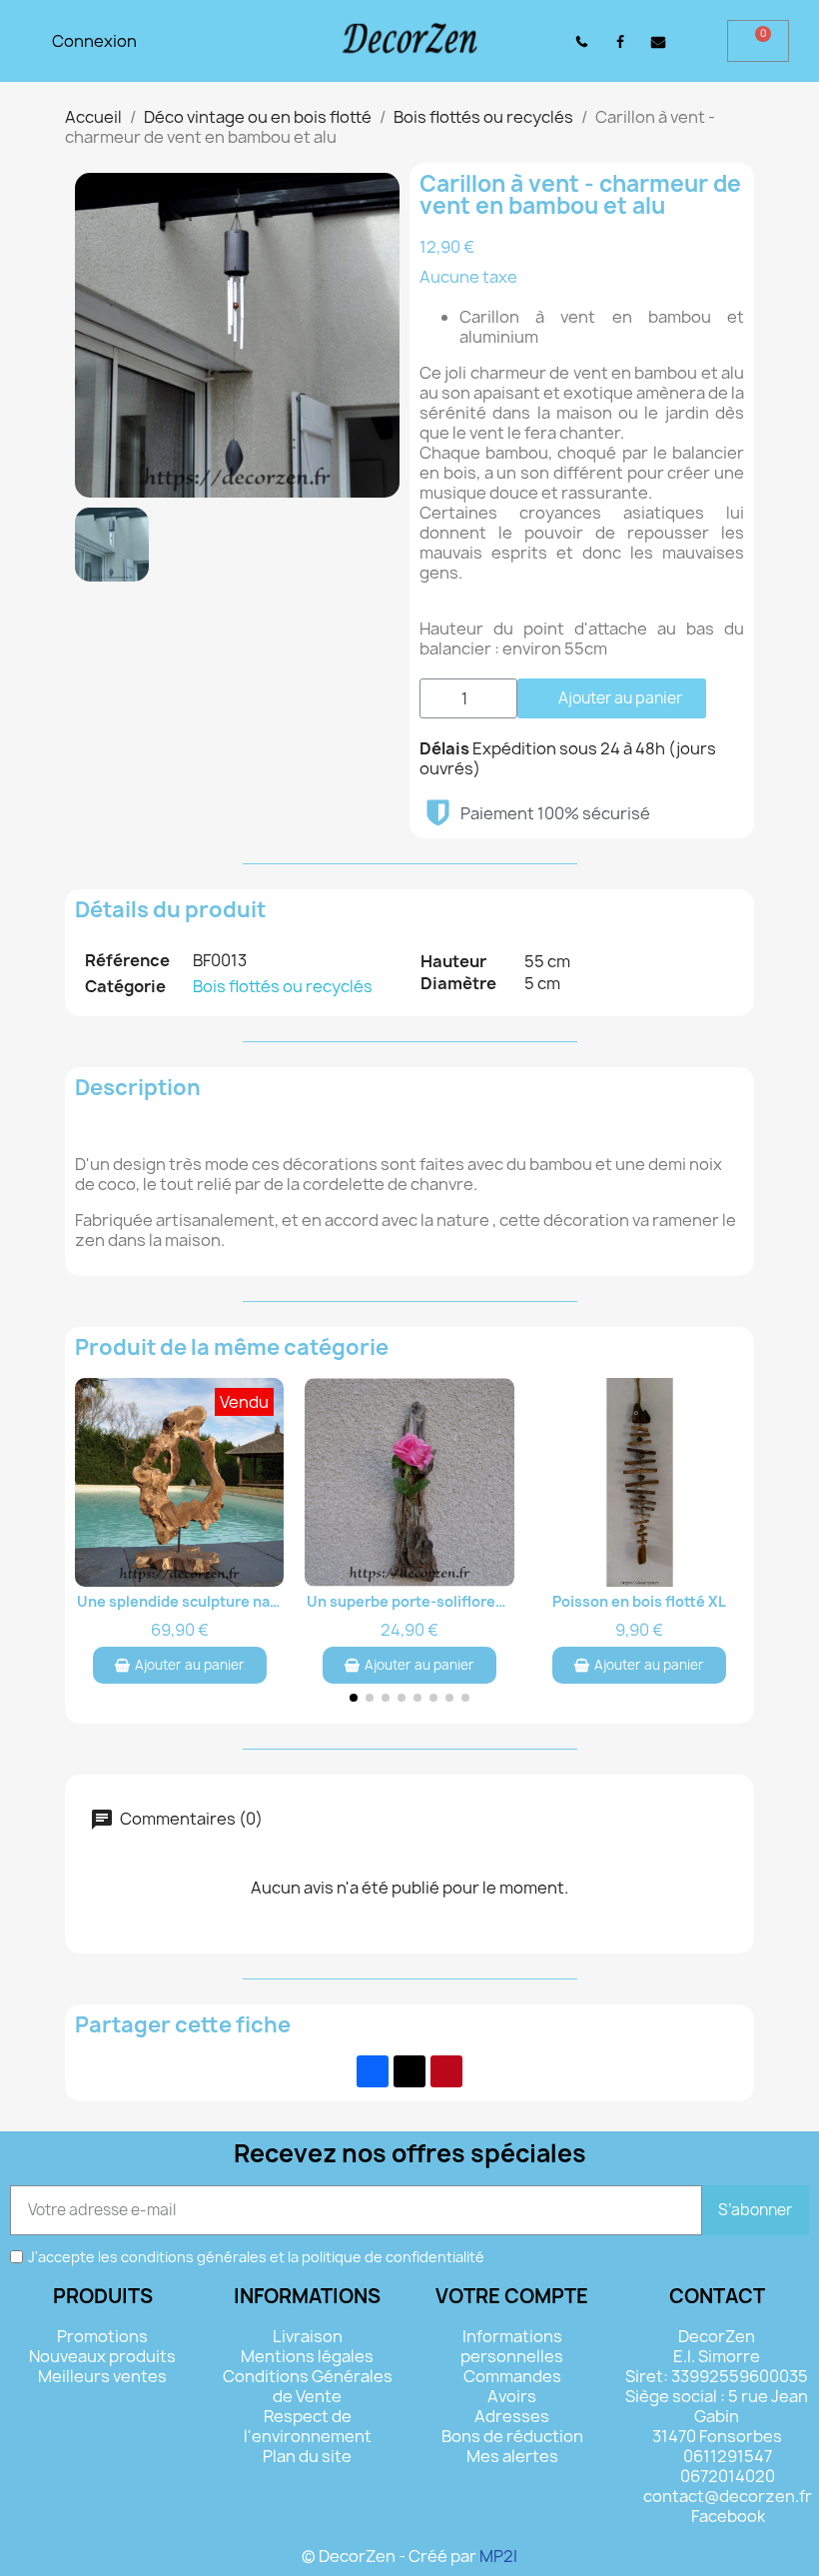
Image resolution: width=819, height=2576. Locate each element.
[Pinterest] (446, 2071)
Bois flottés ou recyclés (283, 986)
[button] (532, 41)
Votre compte (512, 2296)
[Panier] (758, 41)
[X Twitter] (409, 2071)
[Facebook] (373, 2071)
